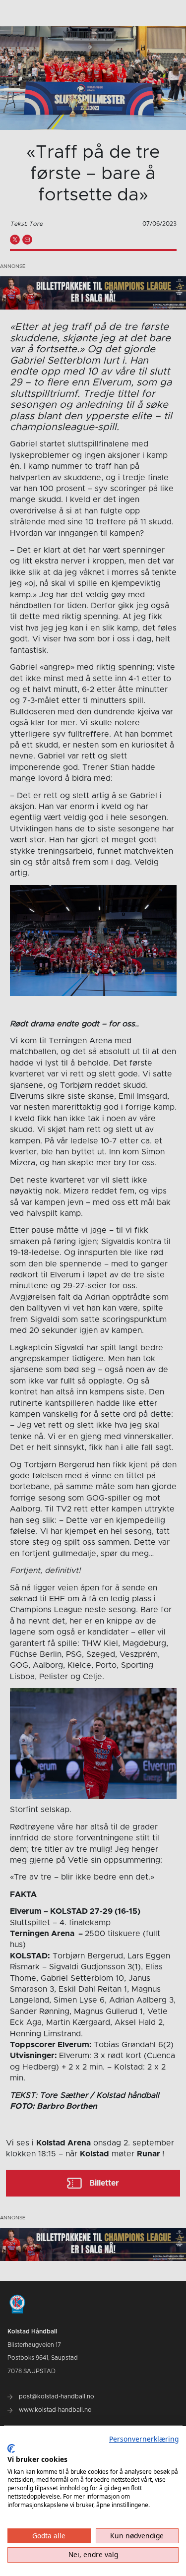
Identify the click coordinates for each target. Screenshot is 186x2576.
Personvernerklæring (144, 2439)
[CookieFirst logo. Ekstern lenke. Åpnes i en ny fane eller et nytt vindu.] (11, 2449)
